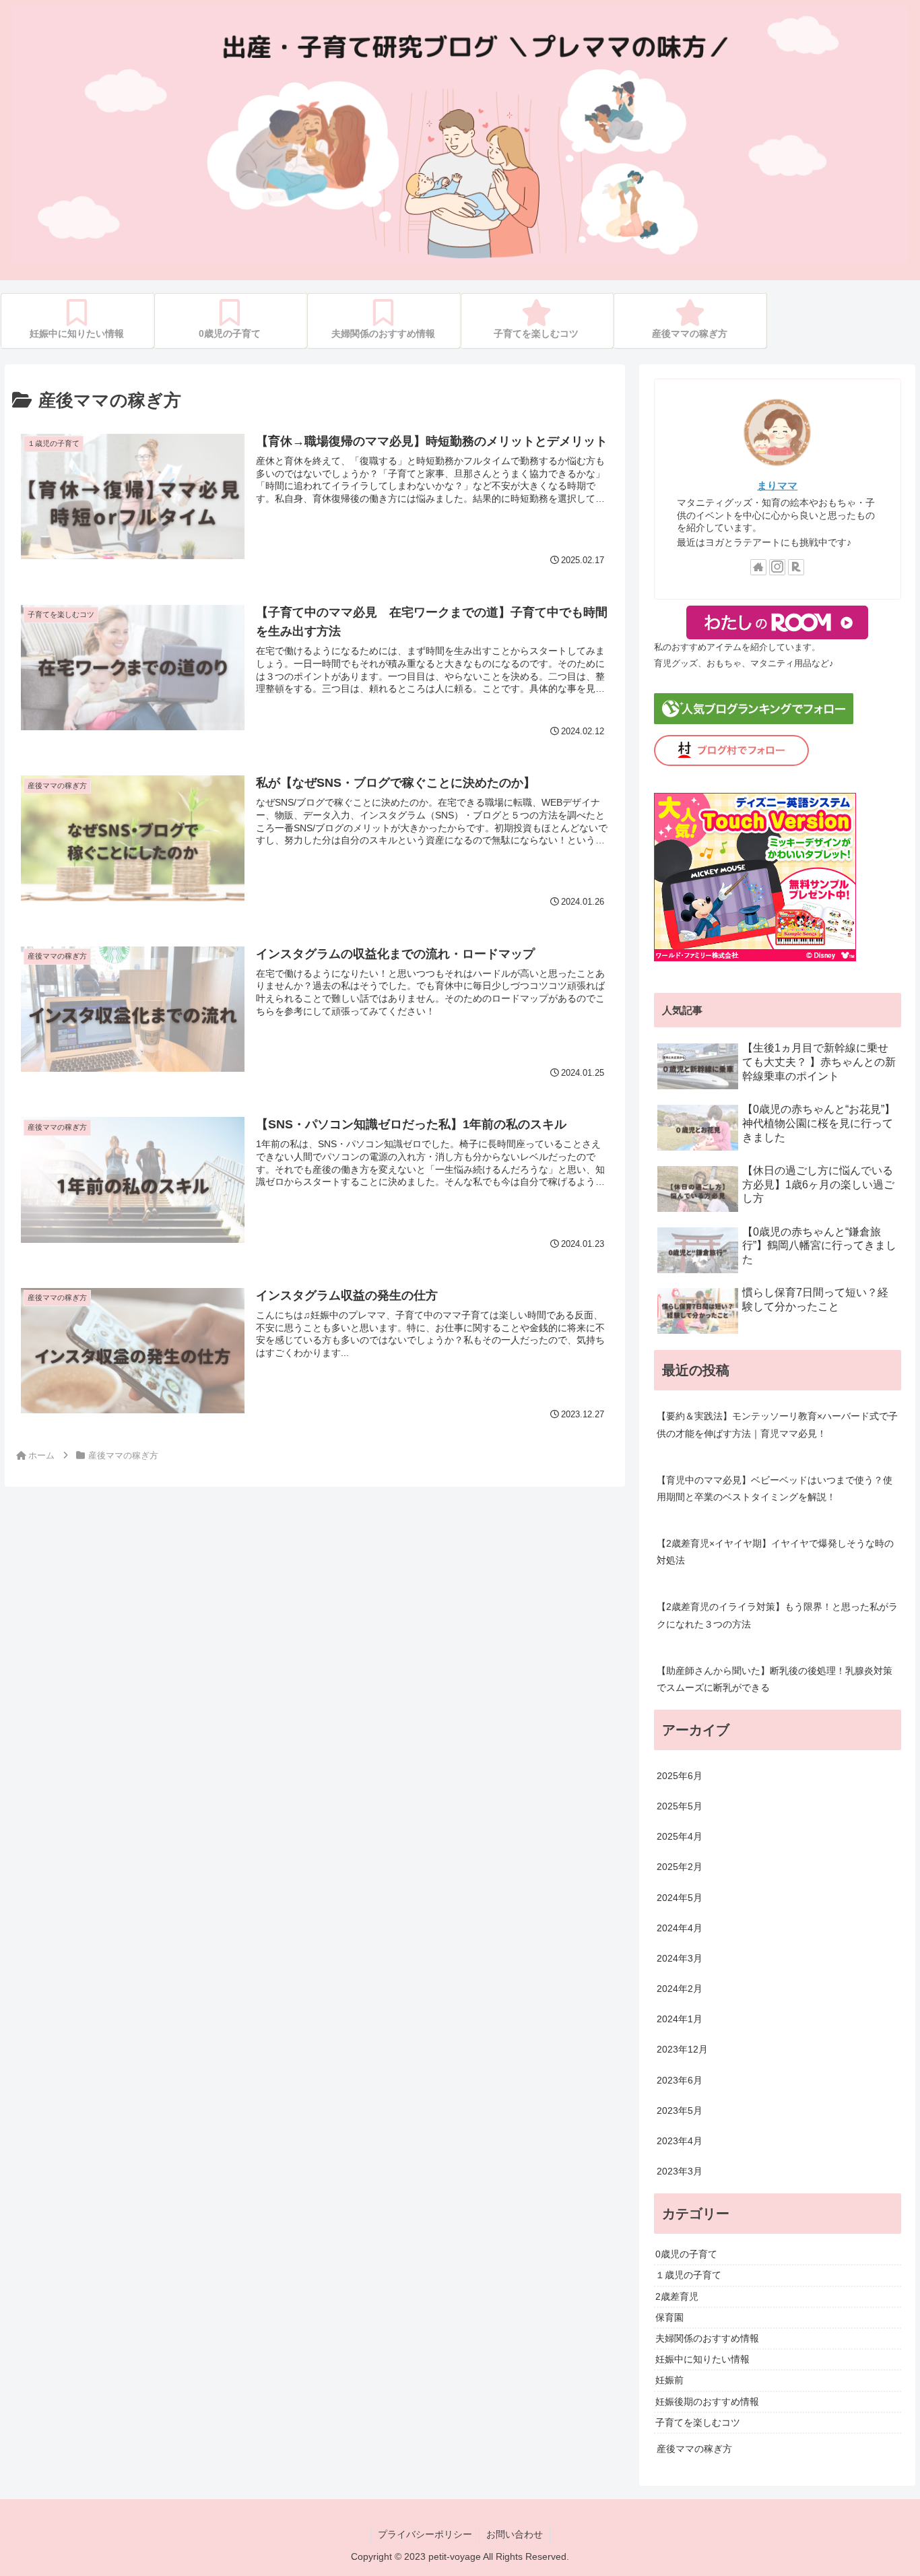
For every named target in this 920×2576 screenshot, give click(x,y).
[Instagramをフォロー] (777, 567)
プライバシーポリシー (425, 2534)
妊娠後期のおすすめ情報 (707, 2402)
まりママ (777, 485)
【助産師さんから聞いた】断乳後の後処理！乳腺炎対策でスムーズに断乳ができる (775, 1679)
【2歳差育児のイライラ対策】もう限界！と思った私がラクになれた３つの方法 (777, 1615)
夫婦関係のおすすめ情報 (707, 2338)
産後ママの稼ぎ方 (694, 2449)
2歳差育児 (677, 2296)
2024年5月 (680, 1898)
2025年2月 (680, 1867)
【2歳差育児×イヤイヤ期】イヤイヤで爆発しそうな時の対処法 (775, 1552)
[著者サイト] (758, 567)
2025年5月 (680, 1806)
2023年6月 (680, 2080)
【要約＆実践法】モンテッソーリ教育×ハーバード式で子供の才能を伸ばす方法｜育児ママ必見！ (777, 1424)
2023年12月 (682, 2050)
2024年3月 (680, 1958)
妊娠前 (669, 2381)
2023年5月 (680, 2111)
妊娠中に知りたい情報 (702, 2359)
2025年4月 (680, 1836)
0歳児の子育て (686, 2254)
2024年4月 (680, 1928)
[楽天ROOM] (796, 567)
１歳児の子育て (688, 2276)
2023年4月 (680, 2141)
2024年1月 (680, 2020)
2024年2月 (680, 1989)
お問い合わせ (515, 2534)
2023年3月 (680, 2171)
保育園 (669, 2317)
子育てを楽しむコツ (698, 2422)
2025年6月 (680, 1776)
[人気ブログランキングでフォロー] (754, 721)
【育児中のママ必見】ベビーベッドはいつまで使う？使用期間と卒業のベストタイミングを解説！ (775, 1488)
